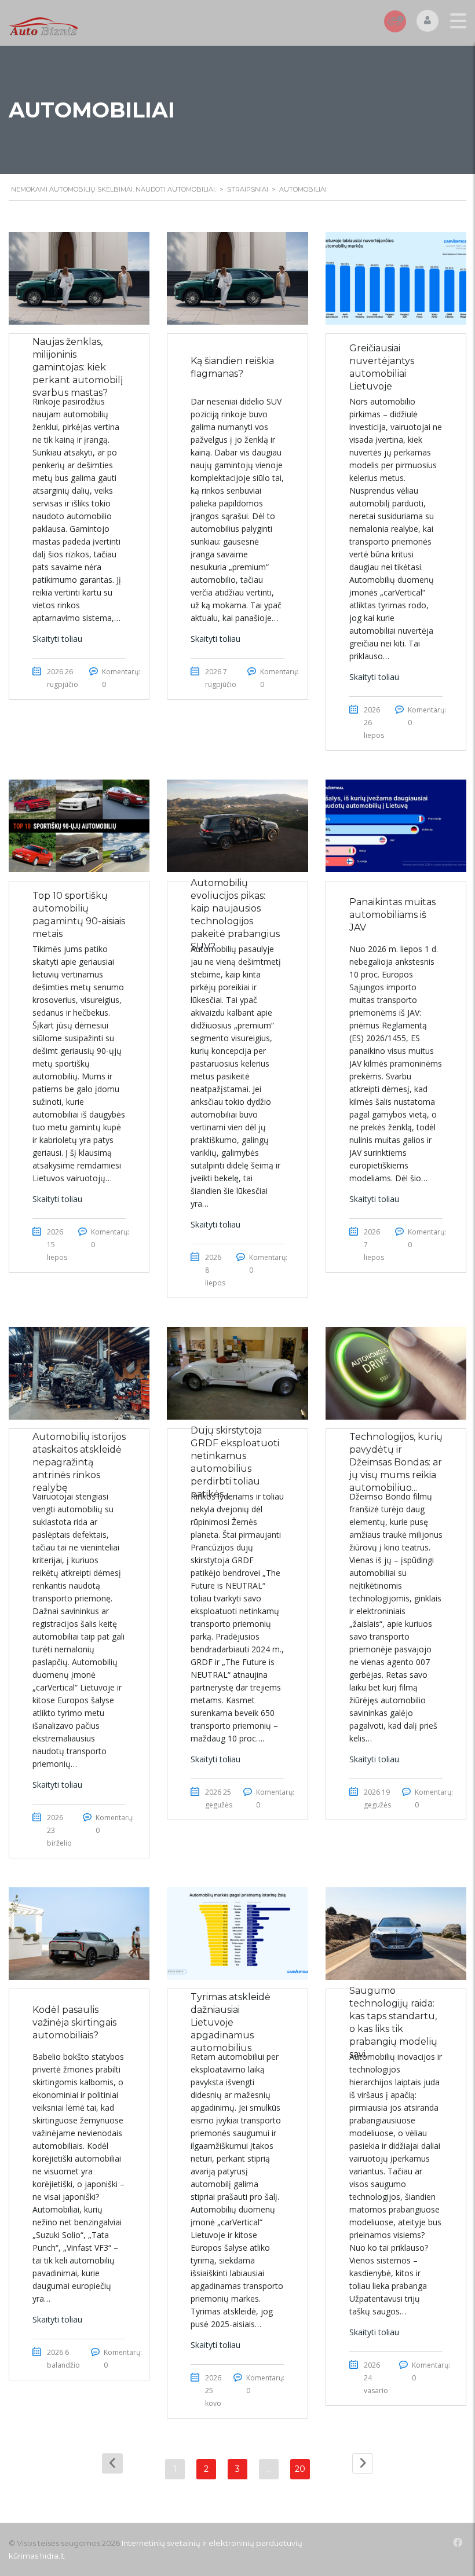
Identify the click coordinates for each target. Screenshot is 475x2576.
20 (300, 2469)
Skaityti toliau (57, 639)
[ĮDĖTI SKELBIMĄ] (395, 21)
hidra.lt (52, 2556)
